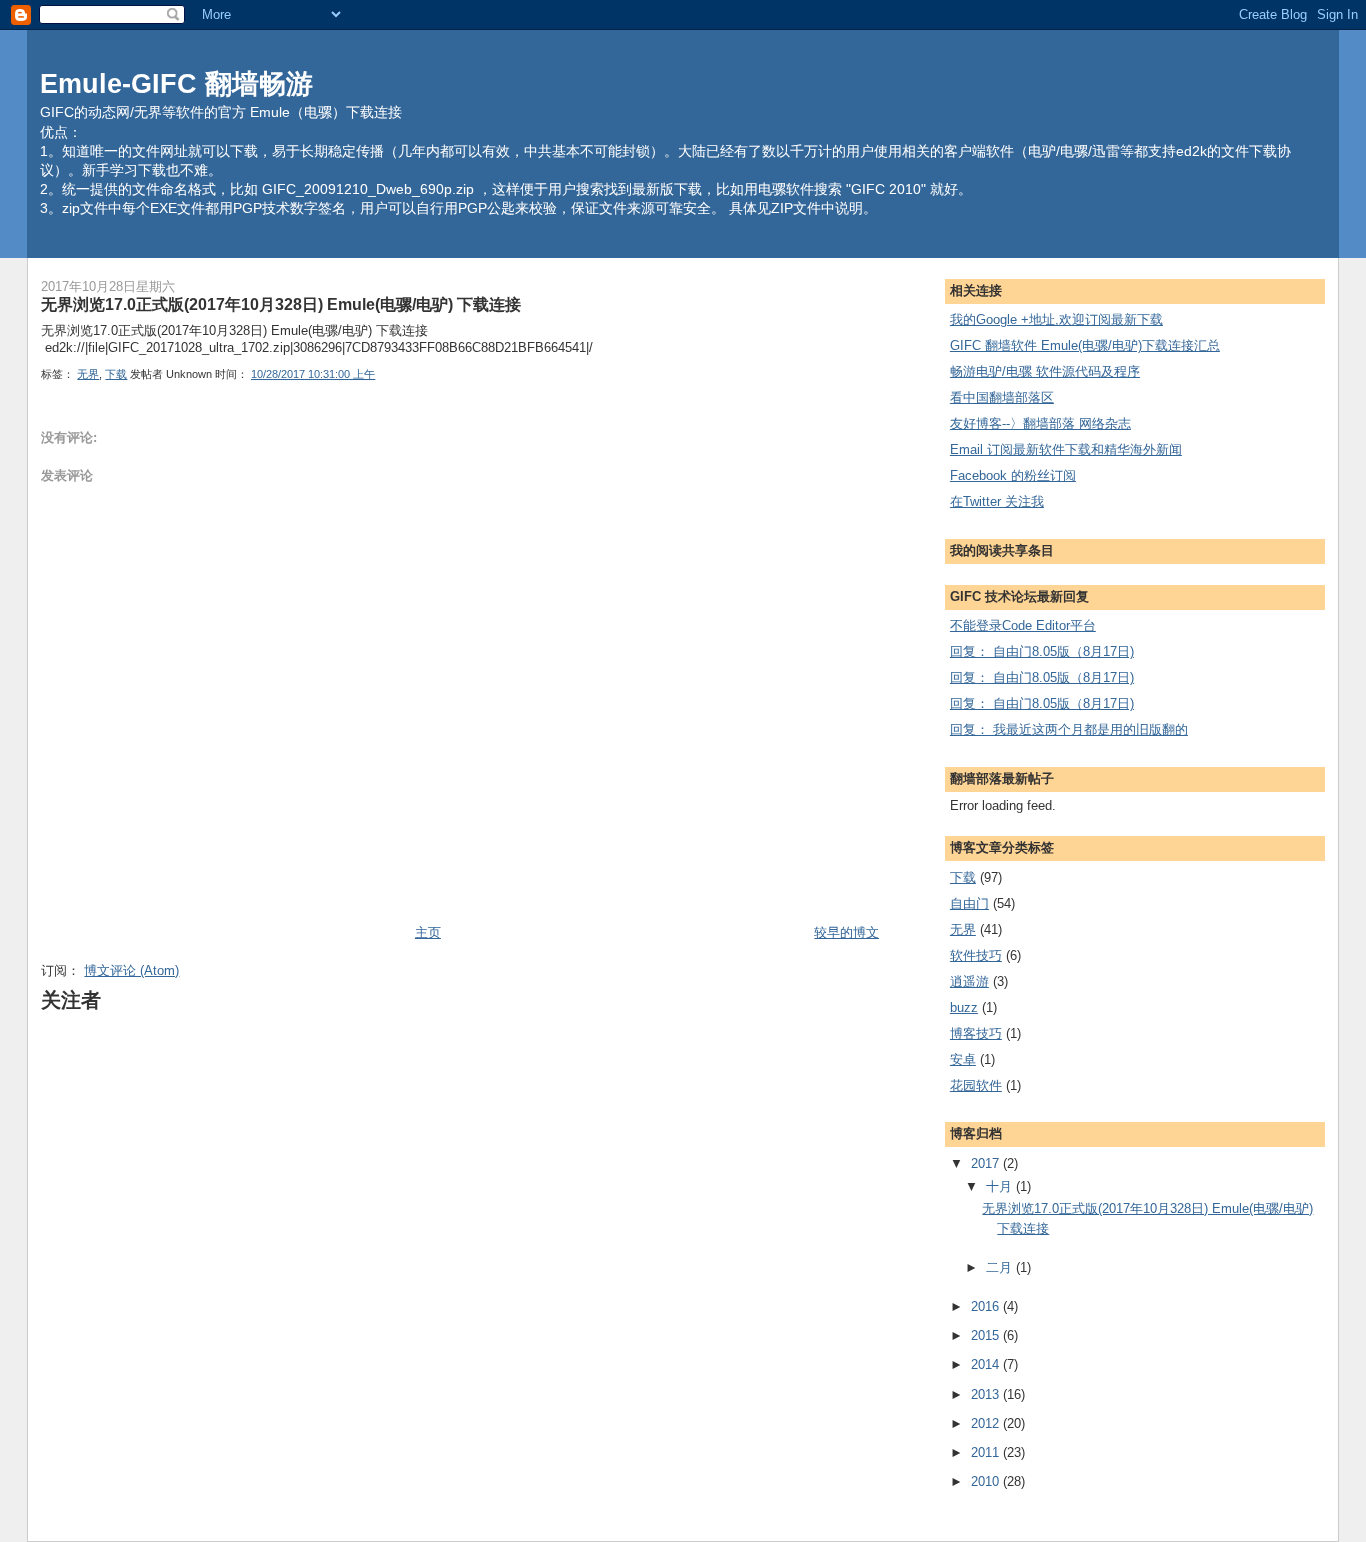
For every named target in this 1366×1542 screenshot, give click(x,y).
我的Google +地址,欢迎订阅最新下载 (1056, 319)
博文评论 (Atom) (131, 970)
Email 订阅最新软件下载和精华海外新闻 (1066, 449)
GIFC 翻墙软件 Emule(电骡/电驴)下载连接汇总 (1085, 345)
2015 (987, 1335)
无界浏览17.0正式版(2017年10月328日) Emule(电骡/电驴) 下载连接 (281, 304)
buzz (964, 1007)
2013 (987, 1394)
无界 (88, 374)
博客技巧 (976, 1033)
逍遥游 (969, 981)
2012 (987, 1423)
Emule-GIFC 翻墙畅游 (176, 83)
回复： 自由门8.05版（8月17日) (1042, 651)
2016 (987, 1306)
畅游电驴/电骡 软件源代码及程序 (1045, 371)
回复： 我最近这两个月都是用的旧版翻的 (1069, 729)
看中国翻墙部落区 (1002, 397)
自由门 (969, 903)
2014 (987, 1364)
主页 (428, 932)
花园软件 (976, 1085)
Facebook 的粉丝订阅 (1013, 475)
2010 (987, 1481)
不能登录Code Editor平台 (1023, 625)
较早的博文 (846, 932)
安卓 (963, 1059)
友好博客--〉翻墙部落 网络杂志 (1040, 423)
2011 (987, 1452)
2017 (987, 1163)
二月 (1001, 1267)
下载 (116, 374)
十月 (1001, 1186)
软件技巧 (976, 955)
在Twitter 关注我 (997, 501)
